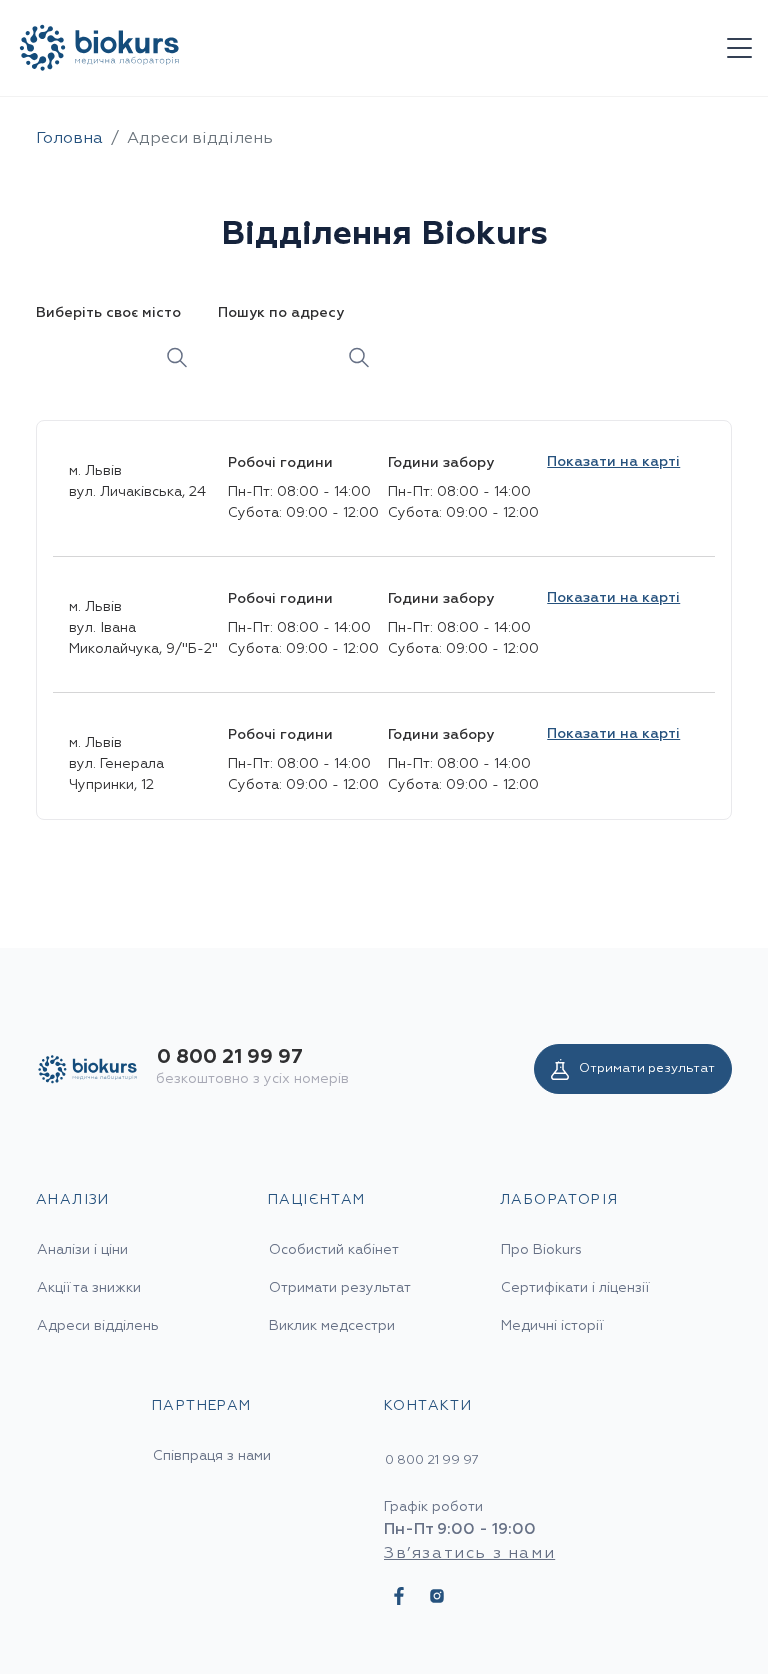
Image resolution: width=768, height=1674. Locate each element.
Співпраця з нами (212, 1456)
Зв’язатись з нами (469, 1554)
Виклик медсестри (332, 1326)
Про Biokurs (541, 1250)
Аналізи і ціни (82, 1250)
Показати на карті (613, 462)
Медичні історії (552, 1326)
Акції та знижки (89, 1288)
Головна (69, 139)
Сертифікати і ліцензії (575, 1288)
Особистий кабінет (334, 1250)
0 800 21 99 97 (230, 1057)
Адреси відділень (98, 1326)
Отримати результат (647, 1068)
